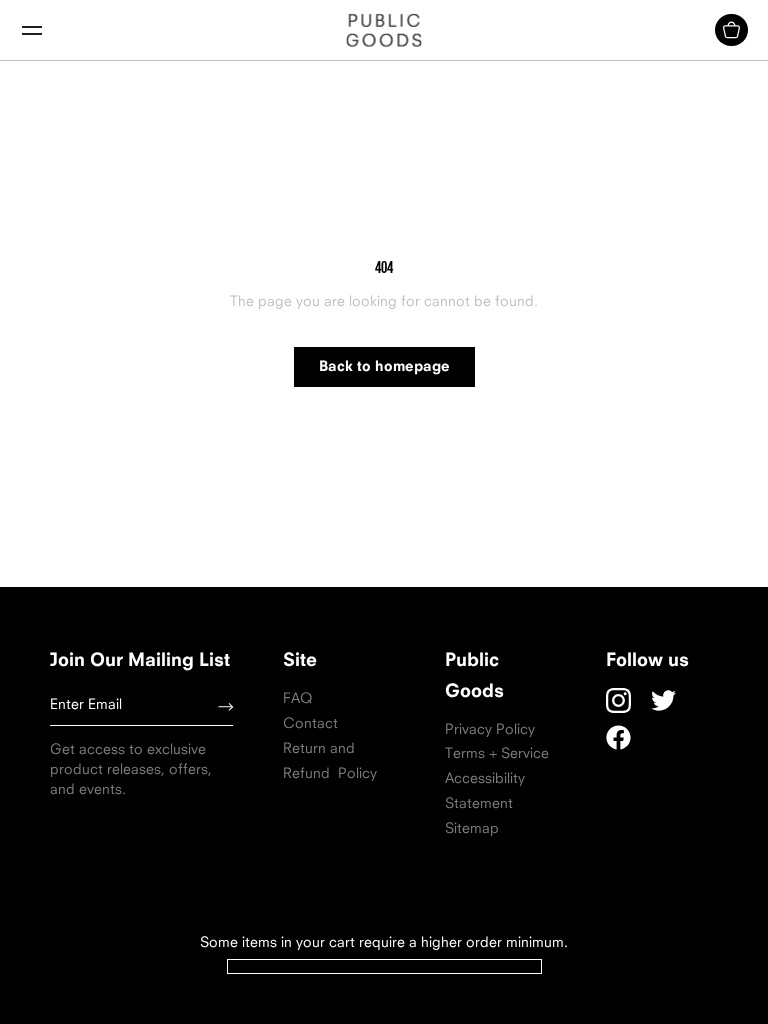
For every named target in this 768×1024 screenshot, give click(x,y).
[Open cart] (731, 30)
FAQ (297, 699)
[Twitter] (663, 700)
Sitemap (472, 829)
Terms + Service (497, 754)
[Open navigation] (32, 30)
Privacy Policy (490, 730)
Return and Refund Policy (330, 762)
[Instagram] (618, 700)
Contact (310, 724)
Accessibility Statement (485, 792)
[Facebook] (618, 737)
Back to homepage (384, 367)
